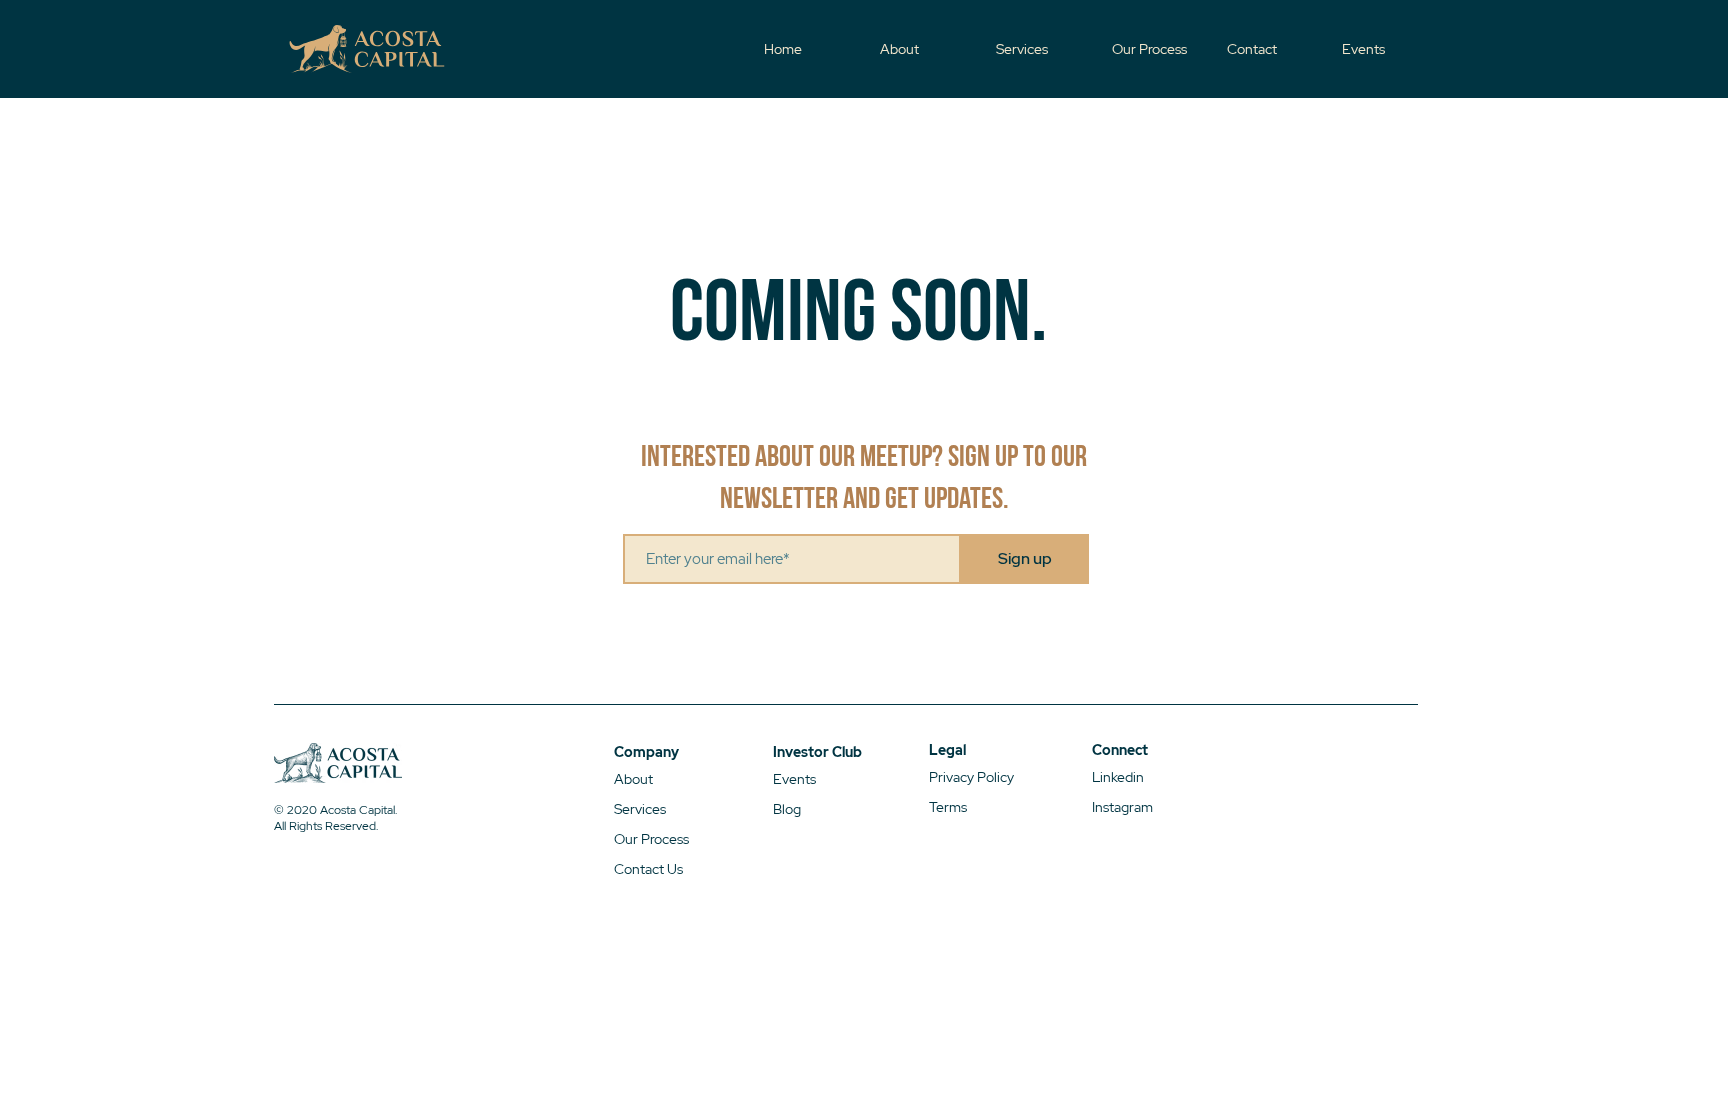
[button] (1274, 49)
